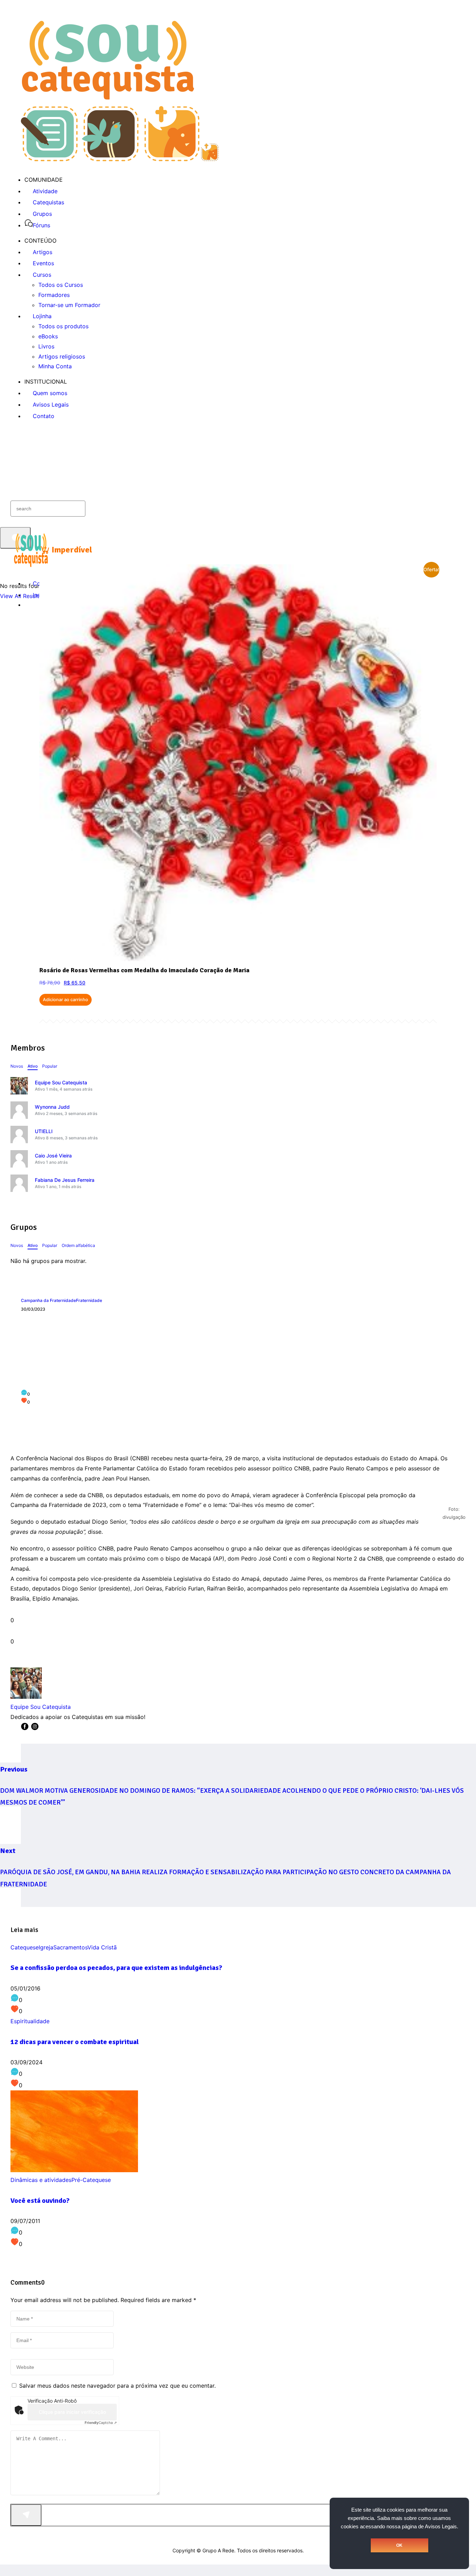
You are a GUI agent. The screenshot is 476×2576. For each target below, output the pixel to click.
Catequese (25, 1947)
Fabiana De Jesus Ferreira (65, 1180)
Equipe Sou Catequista (61, 1082)
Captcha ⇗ (101, 2422)
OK (399, 2545)
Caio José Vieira (53, 1156)
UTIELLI (44, 1131)
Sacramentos (70, 1947)
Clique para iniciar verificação (72, 2412)
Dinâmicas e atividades (41, 2180)
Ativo (33, 1066)
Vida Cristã (102, 1947)
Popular (50, 1066)
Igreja (46, 1947)
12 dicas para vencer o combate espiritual (75, 2042)
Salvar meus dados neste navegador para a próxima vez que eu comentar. (117, 2386)
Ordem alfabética (78, 1245)
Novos (17, 1066)
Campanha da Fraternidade (48, 1300)
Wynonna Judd (52, 1107)
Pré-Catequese (91, 2180)
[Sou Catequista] (120, 159)
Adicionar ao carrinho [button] (66, 1000)
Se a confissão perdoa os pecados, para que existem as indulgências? (116, 1968)
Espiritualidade (30, 2021)
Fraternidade (89, 1300)
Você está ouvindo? (40, 2201)
